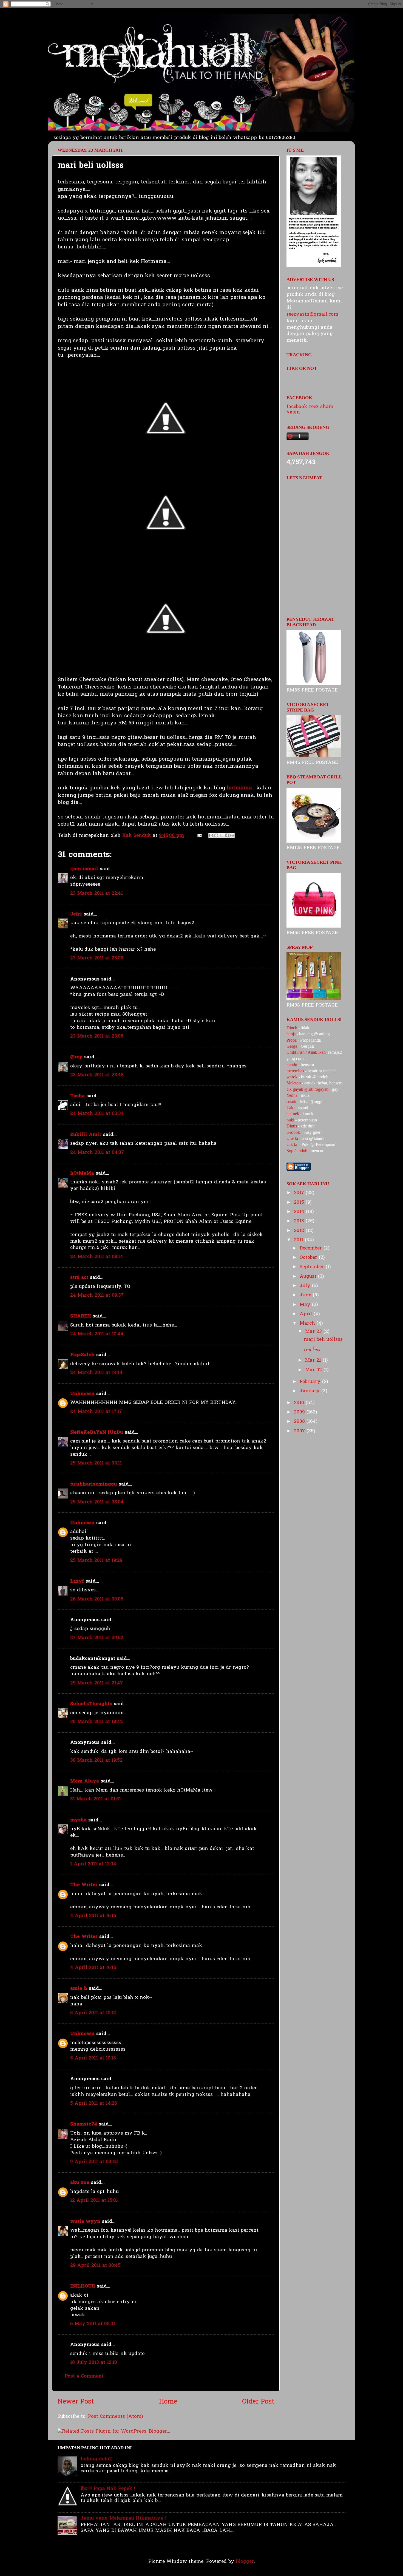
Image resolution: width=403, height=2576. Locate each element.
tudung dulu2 (96, 2459)
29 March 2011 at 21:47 (97, 1683)
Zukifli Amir (86, 1135)
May (306, 1305)
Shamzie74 (84, 2124)
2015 (300, 1202)
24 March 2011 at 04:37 (97, 1153)
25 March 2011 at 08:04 (97, 1502)
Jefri (76, 914)
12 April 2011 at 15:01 (94, 2200)
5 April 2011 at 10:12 (93, 2013)
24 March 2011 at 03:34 (97, 1114)
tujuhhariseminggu (94, 1484)
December (312, 1248)
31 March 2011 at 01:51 (96, 1799)
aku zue (80, 2183)
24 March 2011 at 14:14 (96, 1373)
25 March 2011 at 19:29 (96, 1561)
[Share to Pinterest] (232, 835)
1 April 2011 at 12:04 (93, 1864)
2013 (300, 1221)
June (306, 1295)
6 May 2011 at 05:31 (93, 2324)
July (306, 1286)
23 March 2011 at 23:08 (97, 1036)
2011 (299, 1240)
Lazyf (77, 1581)
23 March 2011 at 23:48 (97, 1075)
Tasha (77, 1096)
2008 (300, 1422)
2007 (300, 1431)
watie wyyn (85, 2222)
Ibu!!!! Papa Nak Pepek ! (108, 2489)
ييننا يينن (312, 1349)
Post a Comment (84, 2376)
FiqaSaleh (82, 1355)
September (313, 1267)
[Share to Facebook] (227, 835)
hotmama (239, 788)
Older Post (258, 2402)
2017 (300, 1193)
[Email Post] (199, 836)
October (309, 1258)
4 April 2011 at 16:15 (93, 1916)
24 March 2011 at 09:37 (97, 1295)
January (310, 1391)
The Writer (84, 1885)
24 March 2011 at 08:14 (97, 1257)
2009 (300, 1412)
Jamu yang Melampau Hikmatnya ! (123, 2518)
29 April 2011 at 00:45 (95, 2265)
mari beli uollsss (323, 1340)
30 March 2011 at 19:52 (96, 1760)
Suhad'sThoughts (91, 1704)
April (307, 1314)
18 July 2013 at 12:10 (94, 2363)
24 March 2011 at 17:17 (96, 1412)
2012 (300, 1231)
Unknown (82, 1394)
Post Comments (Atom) (116, 2417)
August (309, 1276)
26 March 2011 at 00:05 (97, 1599)
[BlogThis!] (216, 835)
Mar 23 (314, 1332)
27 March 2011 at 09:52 (97, 1638)
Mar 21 (314, 1360)
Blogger (245, 2562)
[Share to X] (222, 835)
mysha (78, 1820)
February (311, 1382)
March (308, 1323)
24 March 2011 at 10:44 (97, 1334)
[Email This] (211, 835)
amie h (79, 1989)
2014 (300, 1212)
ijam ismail (84, 869)
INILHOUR (83, 2286)
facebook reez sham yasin (310, 410)
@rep (76, 1057)
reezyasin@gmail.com (312, 314)
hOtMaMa (82, 1173)
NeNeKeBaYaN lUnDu (97, 1432)
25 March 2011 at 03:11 (96, 1463)
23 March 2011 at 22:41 (97, 893)
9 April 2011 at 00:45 (94, 2162)
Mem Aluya (85, 1781)
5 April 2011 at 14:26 (94, 2103)
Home (168, 2402)
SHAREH (81, 1316)
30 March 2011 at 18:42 (97, 1722)
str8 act (79, 1278)
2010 (300, 1403)
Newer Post (76, 2402)
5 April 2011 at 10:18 (93, 2058)
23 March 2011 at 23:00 (97, 958)
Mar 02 (314, 1370)
